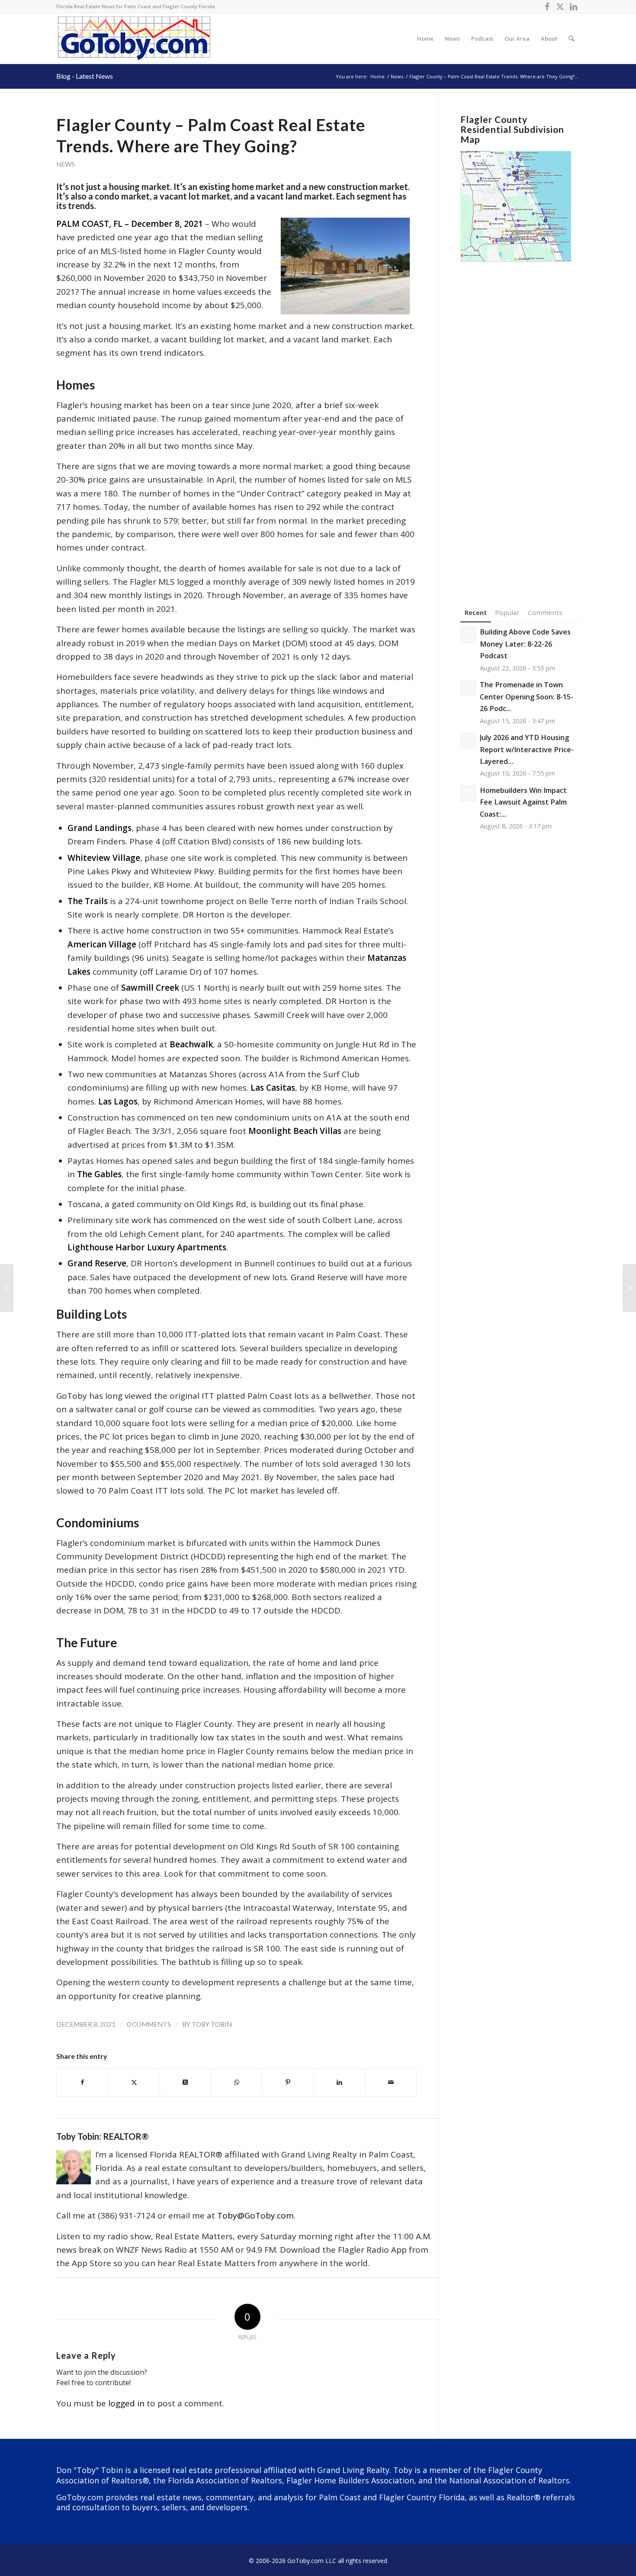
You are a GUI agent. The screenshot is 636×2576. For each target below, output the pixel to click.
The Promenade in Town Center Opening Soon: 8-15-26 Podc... (527, 697)
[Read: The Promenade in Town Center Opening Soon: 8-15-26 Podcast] (468, 688)
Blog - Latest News (85, 76)
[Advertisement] (520, 422)
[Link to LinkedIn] (573, 6)
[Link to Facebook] (547, 6)
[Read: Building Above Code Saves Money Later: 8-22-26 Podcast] (468, 635)
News (66, 164)
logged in (126, 2403)
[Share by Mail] (391, 2082)
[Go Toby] (135, 39)
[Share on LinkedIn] (340, 2082)
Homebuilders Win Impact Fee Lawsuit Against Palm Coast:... (523, 802)
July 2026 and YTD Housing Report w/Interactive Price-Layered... (527, 749)
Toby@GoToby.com (255, 2215)
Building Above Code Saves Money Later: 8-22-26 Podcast (525, 644)
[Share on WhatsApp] (237, 2082)
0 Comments (149, 2024)
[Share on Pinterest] (288, 2082)
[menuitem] (425, 39)
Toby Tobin (212, 2024)
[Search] (571, 39)
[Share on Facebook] (82, 2082)
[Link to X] (560, 6)
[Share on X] (134, 2082)
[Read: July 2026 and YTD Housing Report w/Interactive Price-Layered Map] (468, 741)
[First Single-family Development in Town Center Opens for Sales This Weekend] (7, 1288)
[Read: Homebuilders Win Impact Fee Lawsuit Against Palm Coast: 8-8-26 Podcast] (468, 793)
